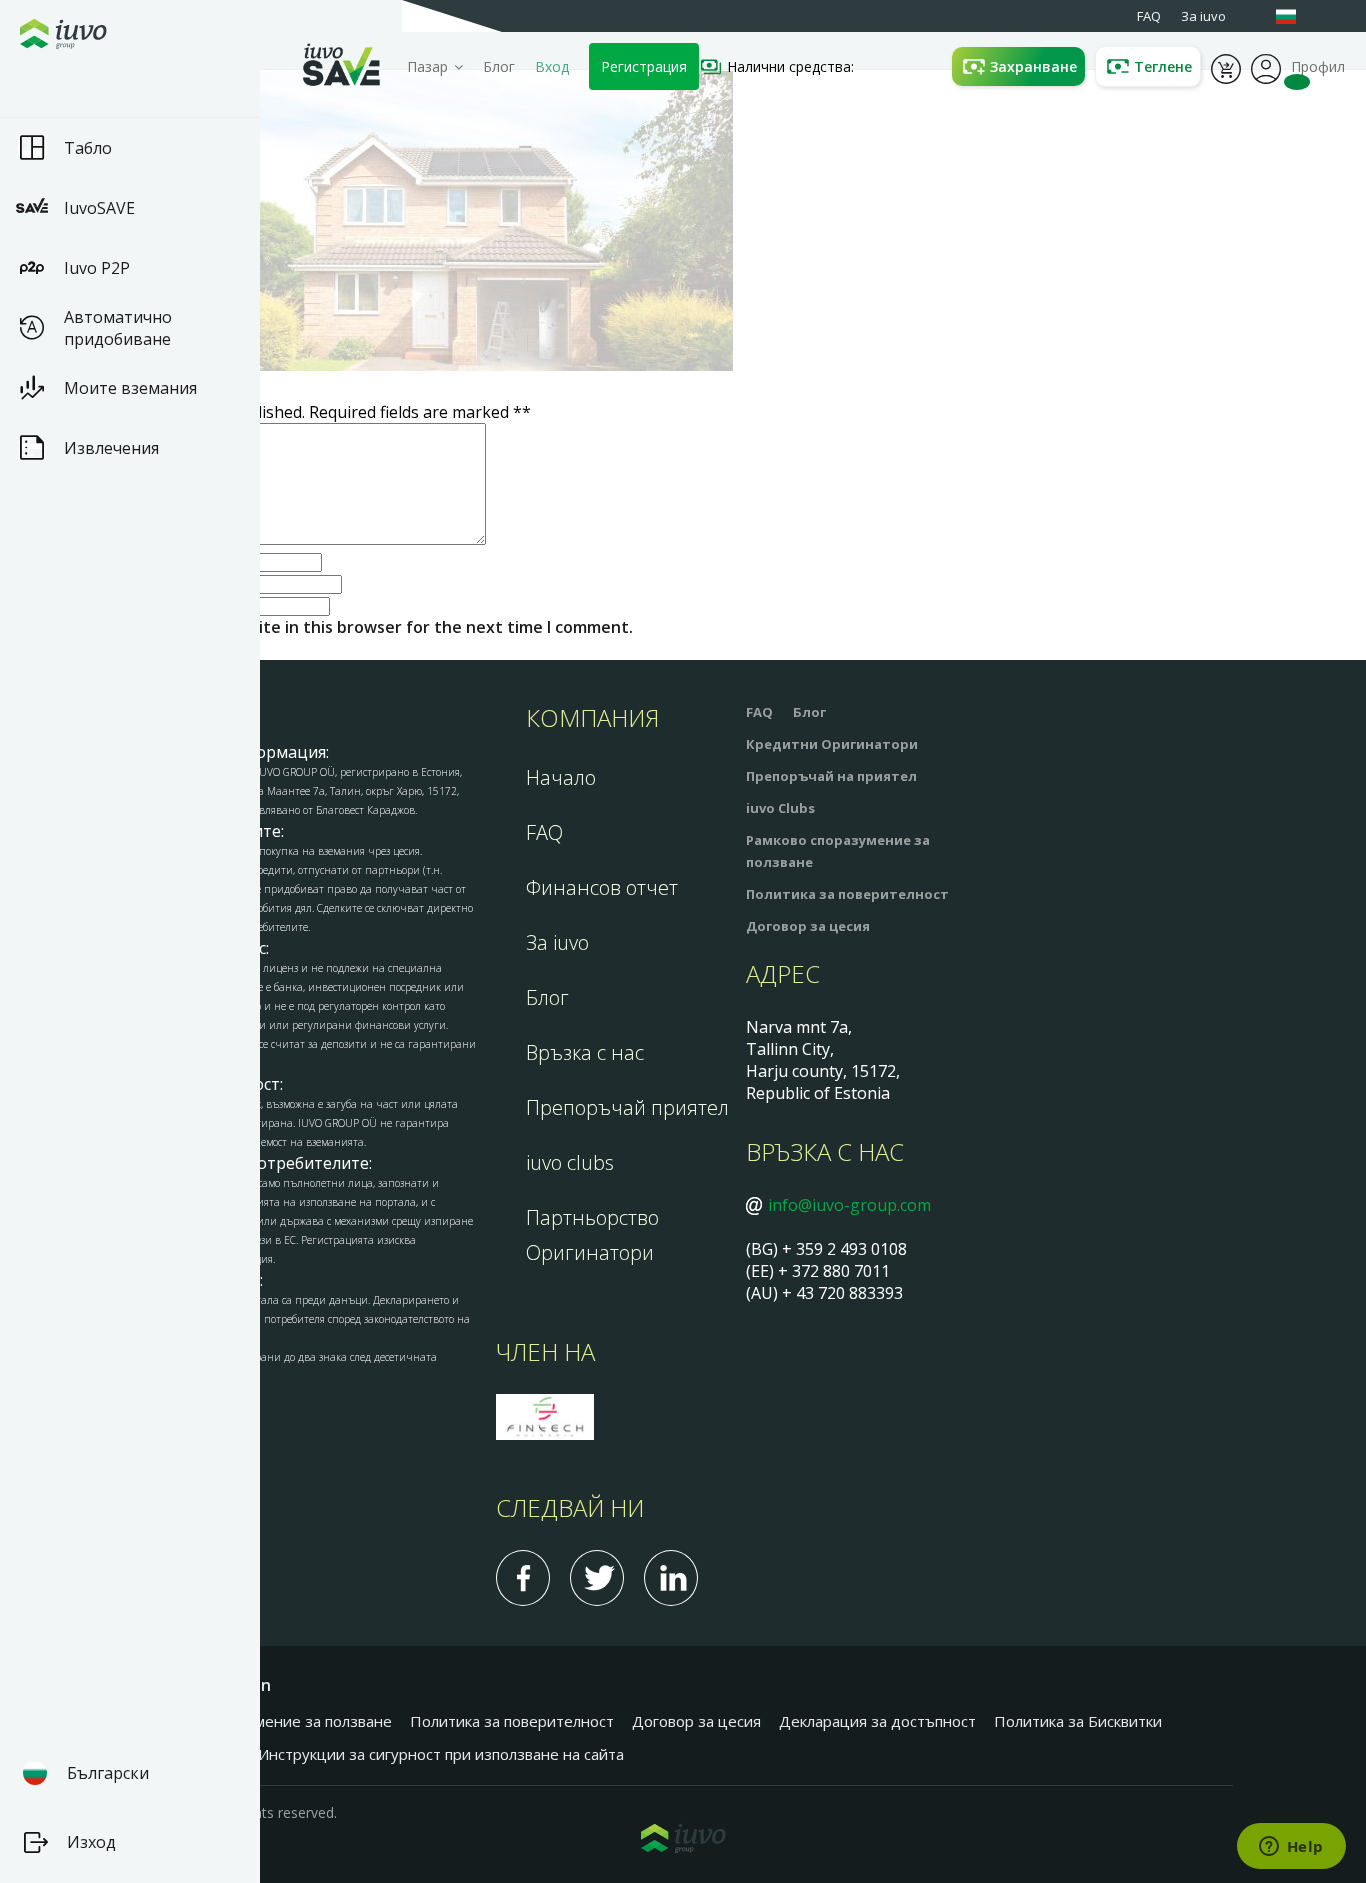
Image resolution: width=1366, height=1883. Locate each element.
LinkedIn (671, 1578)
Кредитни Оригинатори (832, 744)
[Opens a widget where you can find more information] (1291, 1848)
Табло (88, 148)
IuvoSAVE (99, 208)
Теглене (1163, 66)
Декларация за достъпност (877, 1721)
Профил (1266, 67)
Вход (552, 66)
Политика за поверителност (847, 894)
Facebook (523, 1578)
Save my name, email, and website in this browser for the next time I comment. (325, 627)
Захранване (1033, 66)
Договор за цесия (808, 926)
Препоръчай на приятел (831, 776)
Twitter (597, 1578)
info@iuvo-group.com (849, 1205)
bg (1296, 16)
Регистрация (644, 66)
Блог (499, 66)
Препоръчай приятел (627, 1107)
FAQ (544, 832)
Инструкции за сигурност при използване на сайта (441, 1754)
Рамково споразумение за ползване (262, 1721)
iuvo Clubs (780, 808)
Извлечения (111, 448)
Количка (1226, 67)
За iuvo (557, 942)
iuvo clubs (570, 1162)
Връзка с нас (585, 1052)
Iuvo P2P (97, 268)
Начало (561, 777)
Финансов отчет (602, 887)
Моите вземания (130, 388)
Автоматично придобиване (118, 328)
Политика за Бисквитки (1078, 1721)
